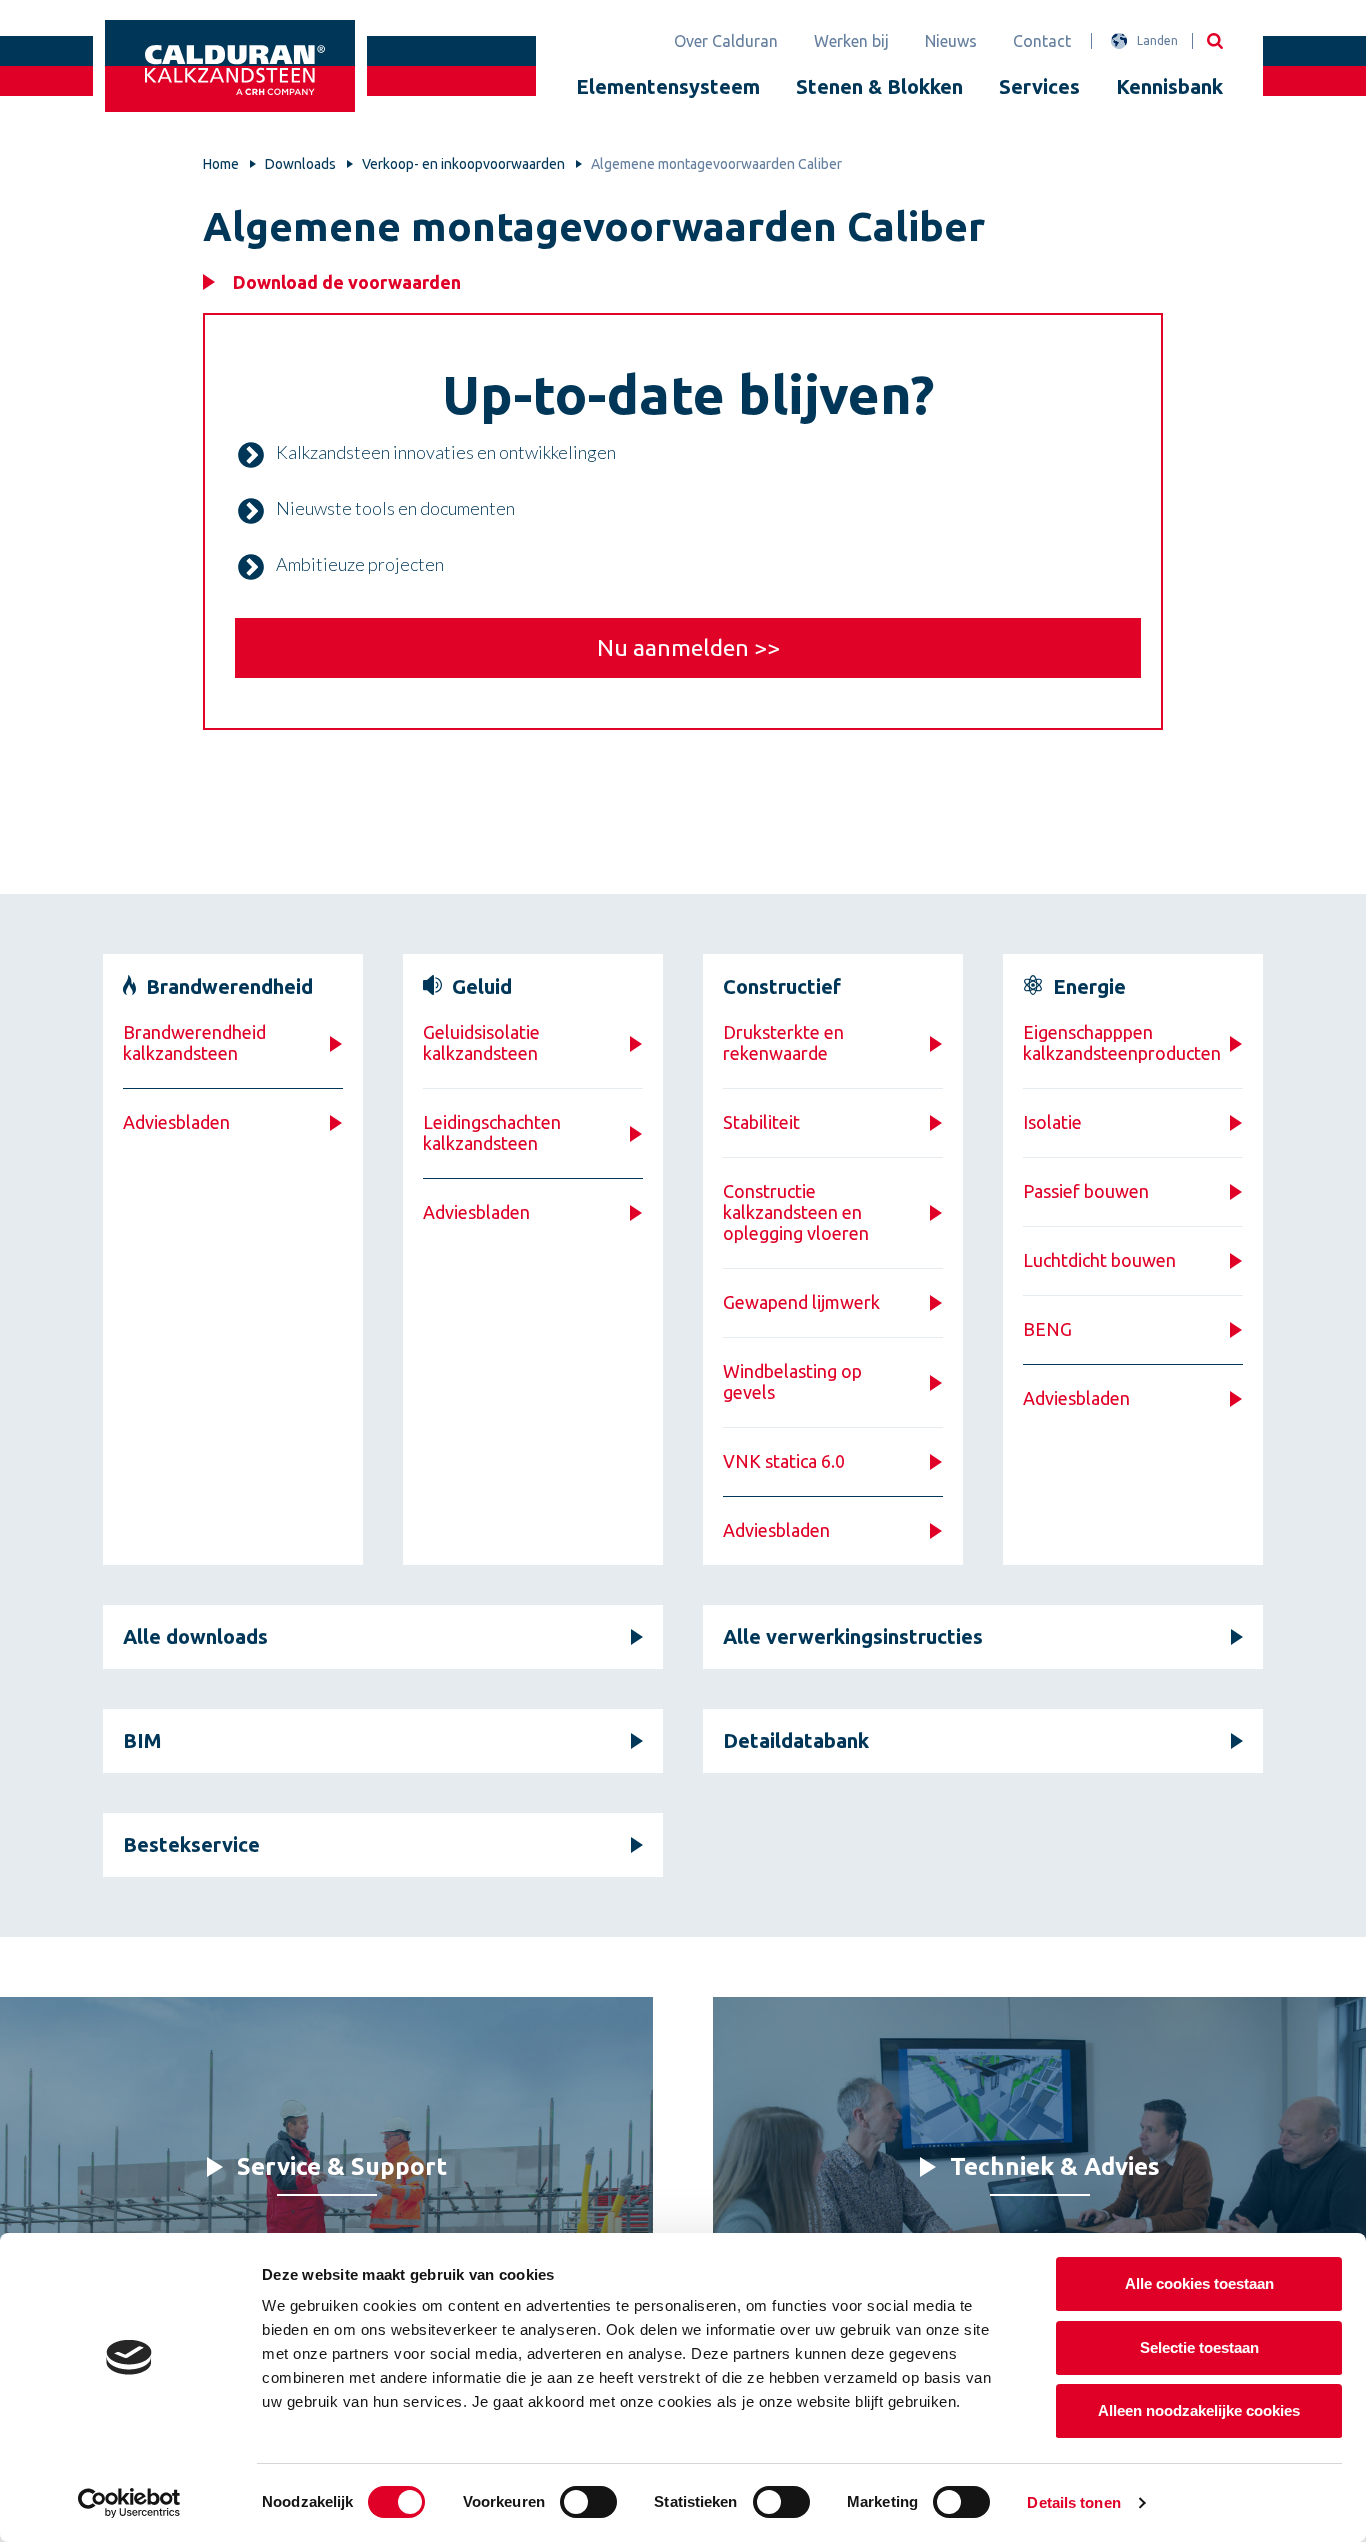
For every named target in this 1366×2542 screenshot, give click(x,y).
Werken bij (851, 41)
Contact (1042, 41)
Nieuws (951, 41)
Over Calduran (726, 41)
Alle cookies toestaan (1199, 2283)
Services (1039, 86)
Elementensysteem (668, 86)
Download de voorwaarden (347, 282)
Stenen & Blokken (879, 86)
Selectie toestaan (1199, 2347)
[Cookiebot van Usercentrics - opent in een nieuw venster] (129, 2503)
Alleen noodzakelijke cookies (1199, 2410)
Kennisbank (1169, 86)
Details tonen (1073, 2502)
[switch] (588, 2502)
